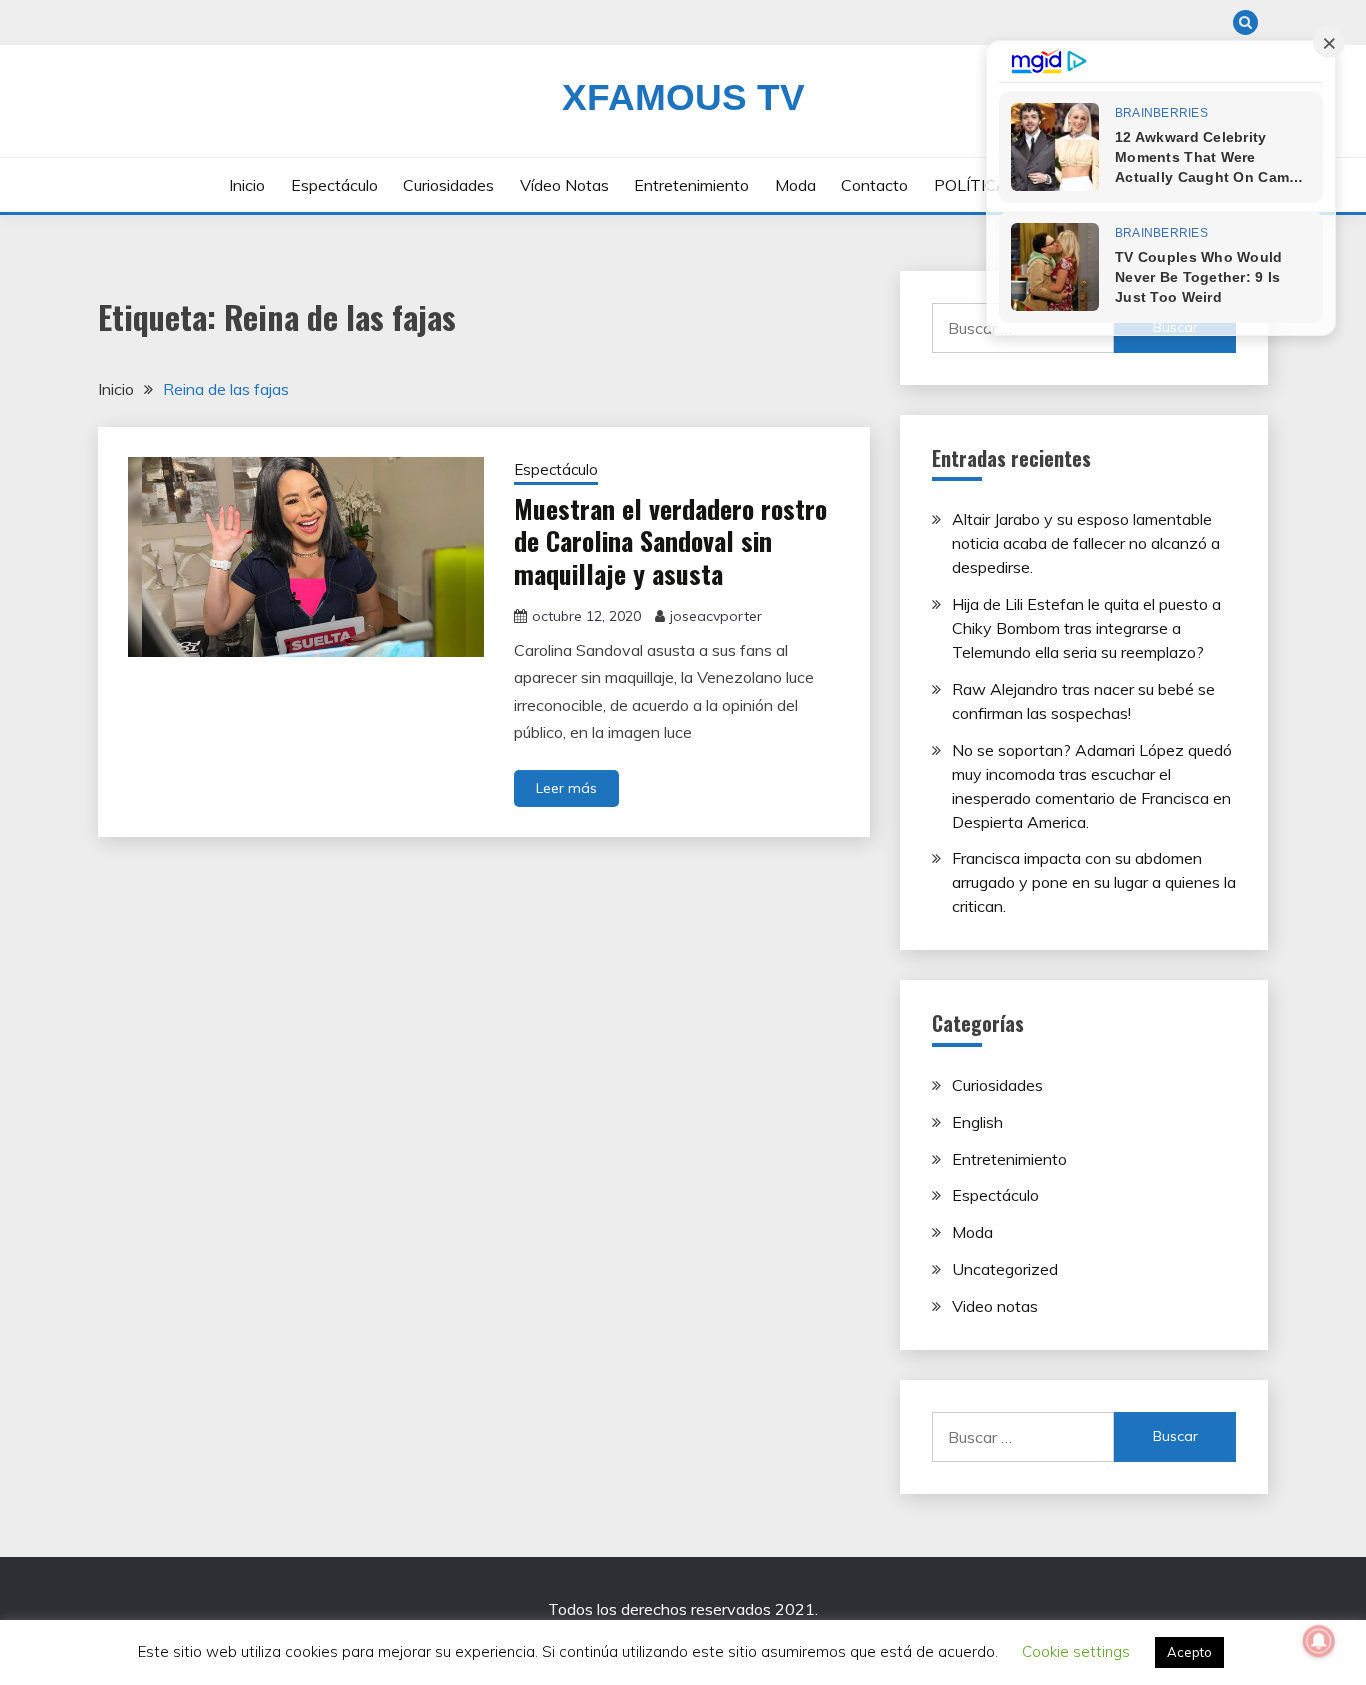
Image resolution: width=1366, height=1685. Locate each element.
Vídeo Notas (564, 185)
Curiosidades (448, 185)
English (977, 1122)
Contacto (874, 185)
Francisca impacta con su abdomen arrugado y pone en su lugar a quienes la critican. (1094, 882)
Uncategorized (1005, 1269)
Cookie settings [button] (1076, 1651)
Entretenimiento (691, 185)
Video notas (995, 1306)
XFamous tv (683, 97)
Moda (795, 185)
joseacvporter (716, 616)
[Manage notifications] (1319, 1641)
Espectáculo (334, 185)
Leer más (566, 788)
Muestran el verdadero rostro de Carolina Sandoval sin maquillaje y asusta (670, 541)
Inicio (247, 185)
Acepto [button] (1189, 1652)
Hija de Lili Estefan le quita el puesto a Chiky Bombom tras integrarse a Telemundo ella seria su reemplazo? (1086, 628)
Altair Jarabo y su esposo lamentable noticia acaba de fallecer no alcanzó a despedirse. (1086, 543)
